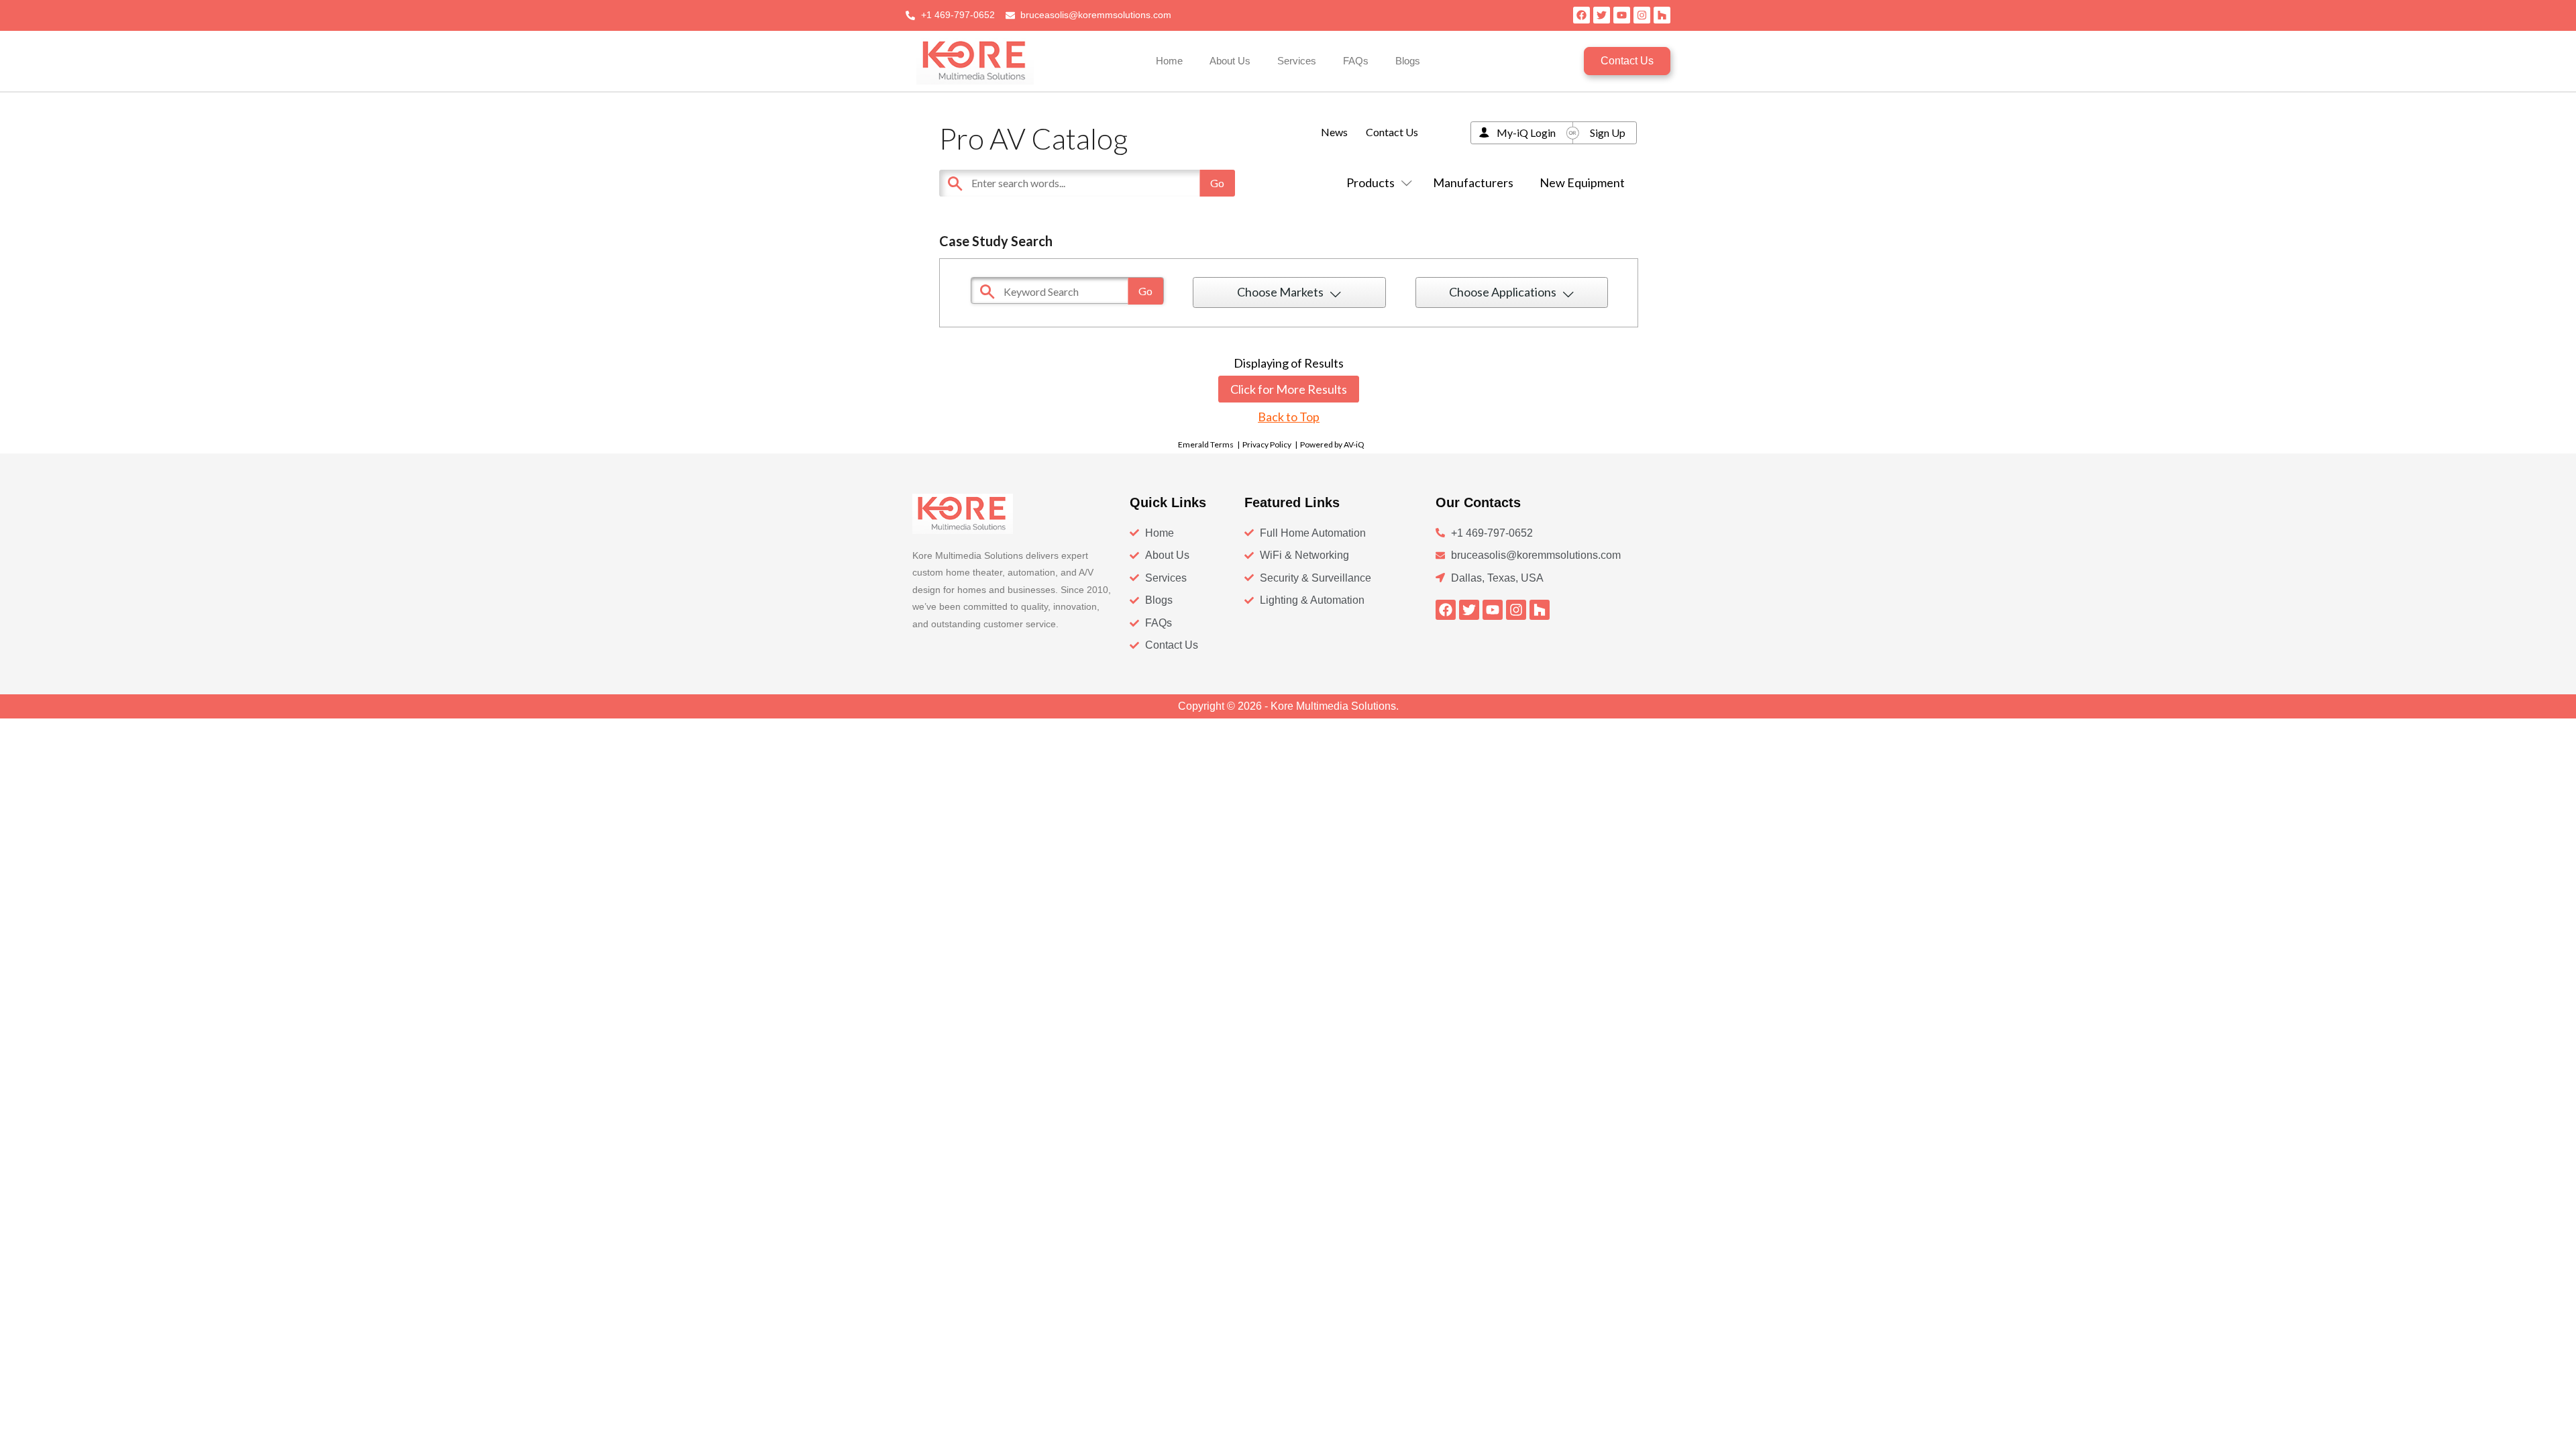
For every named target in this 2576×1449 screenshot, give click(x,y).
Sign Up (1608, 132)
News (1334, 132)
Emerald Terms (1206, 444)
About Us (1230, 61)
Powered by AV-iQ (1332, 444)
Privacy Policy (1267, 444)
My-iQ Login (1526, 132)
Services (1297, 61)
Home (1169, 61)
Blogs (1408, 61)
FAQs (1356, 61)
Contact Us (1392, 132)
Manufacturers (1473, 182)
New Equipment (1582, 182)
